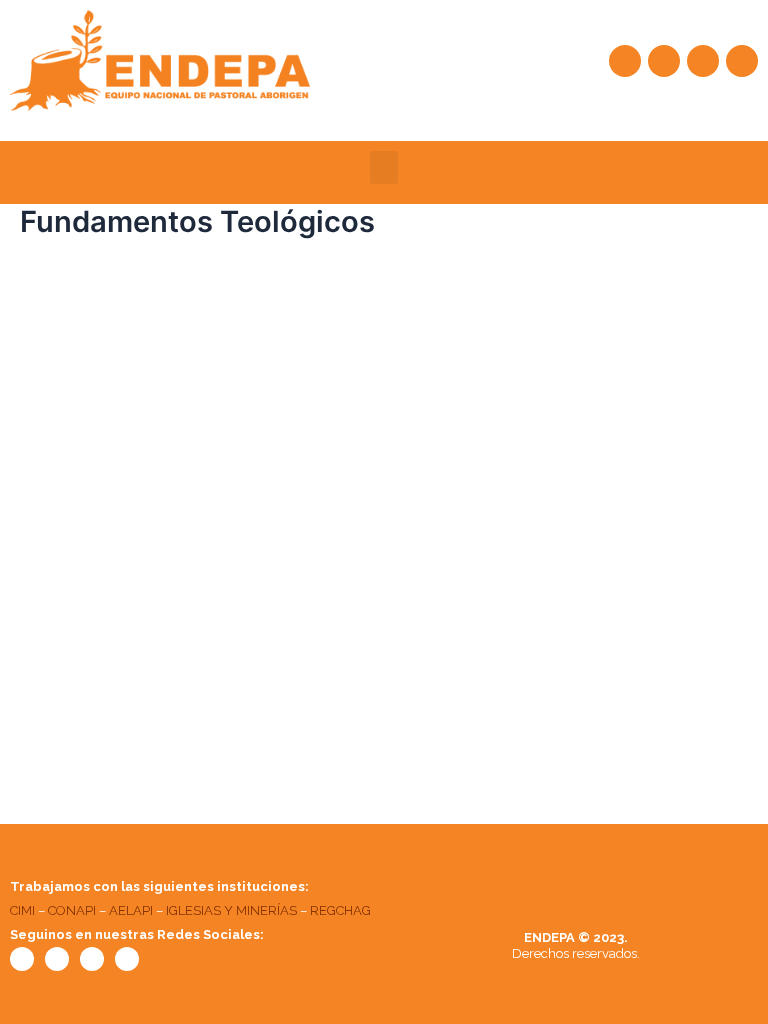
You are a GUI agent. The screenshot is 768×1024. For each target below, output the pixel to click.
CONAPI (72, 910)
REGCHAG (340, 910)
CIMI (22, 910)
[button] (384, 167)
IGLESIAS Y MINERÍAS (231, 910)
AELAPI (131, 910)
